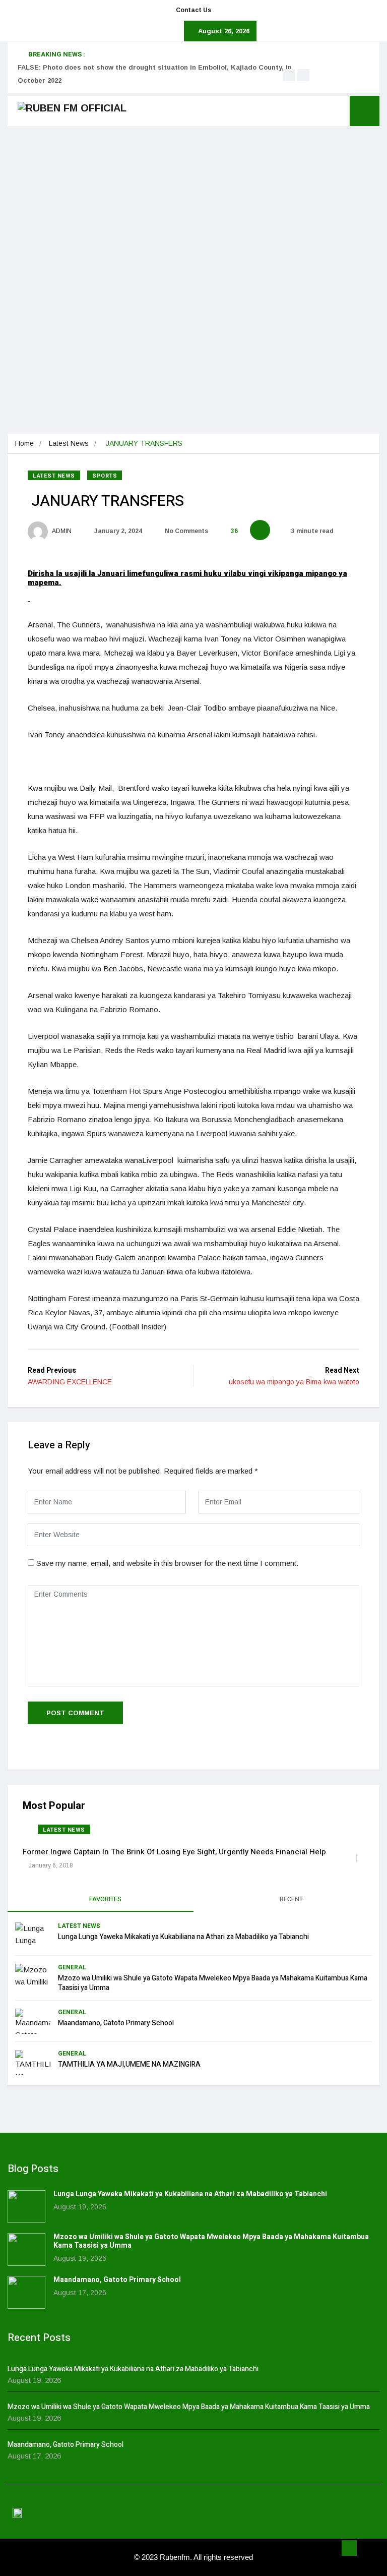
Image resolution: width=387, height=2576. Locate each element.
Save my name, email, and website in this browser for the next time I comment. (167, 1563)
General (72, 1967)
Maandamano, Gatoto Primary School (116, 2023)
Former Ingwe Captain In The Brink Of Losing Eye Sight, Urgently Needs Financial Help (174, 1852)
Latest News (69, 443)
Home (24, 443)
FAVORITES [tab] (105, 1899)
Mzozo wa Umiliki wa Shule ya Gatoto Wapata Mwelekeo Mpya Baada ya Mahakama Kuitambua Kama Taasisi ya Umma (213, 1983)
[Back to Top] (349, 2548)
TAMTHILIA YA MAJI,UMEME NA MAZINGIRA (129, 2064)
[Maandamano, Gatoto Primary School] (26, 2292)
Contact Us (193, 10)
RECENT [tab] (291, 1899)
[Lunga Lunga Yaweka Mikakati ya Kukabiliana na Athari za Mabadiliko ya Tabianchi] (26, 2207)
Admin (61, 531)
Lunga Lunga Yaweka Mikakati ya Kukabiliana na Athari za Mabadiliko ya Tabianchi (183, 1937)
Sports (105, 476)
